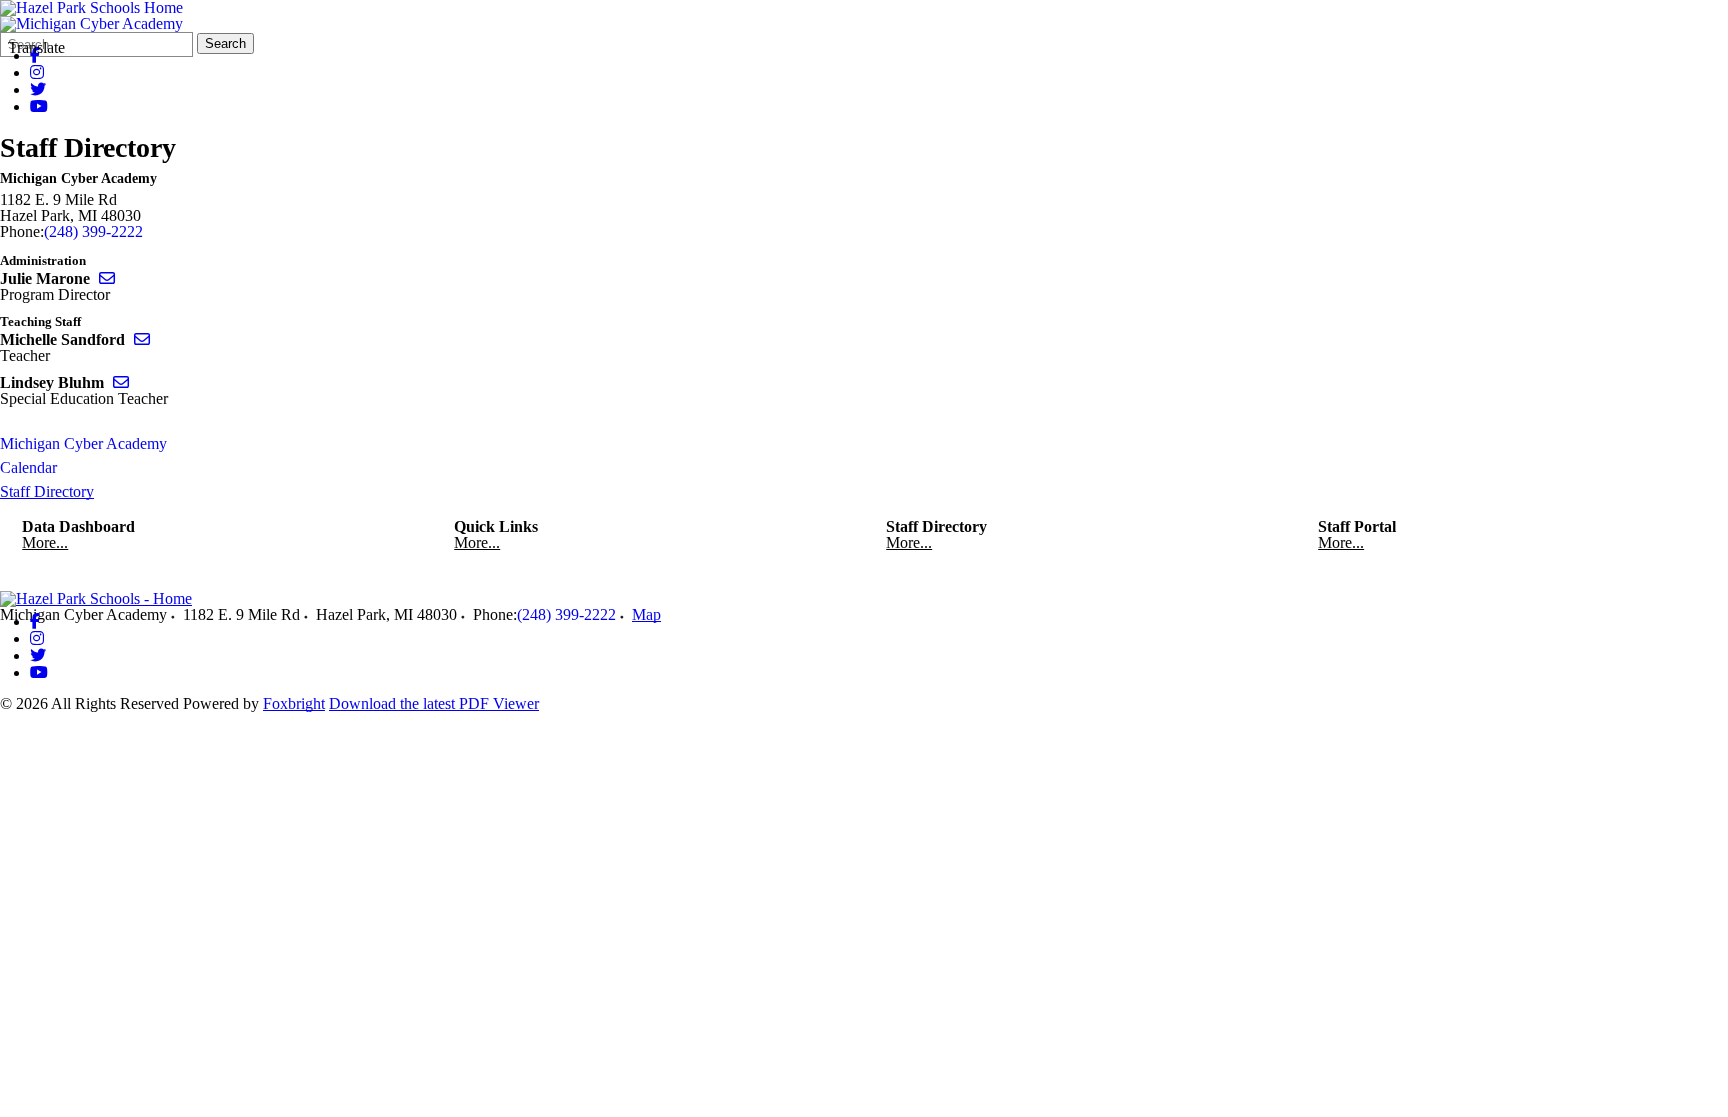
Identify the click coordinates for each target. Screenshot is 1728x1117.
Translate (36, 47)
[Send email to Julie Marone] (107, 278)
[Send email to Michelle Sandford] (142, 339)
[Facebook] (35, 621)
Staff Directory (47, 491)
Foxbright (294, 703)
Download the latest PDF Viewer (434, 703)
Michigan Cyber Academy (83, 443)
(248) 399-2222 (93, 231)
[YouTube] (39, 106)
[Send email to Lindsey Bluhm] (121, 382)
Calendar (28, 467)
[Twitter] (38, 89)
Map (646, 614)
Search (225, 43)
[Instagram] (37, 72)
